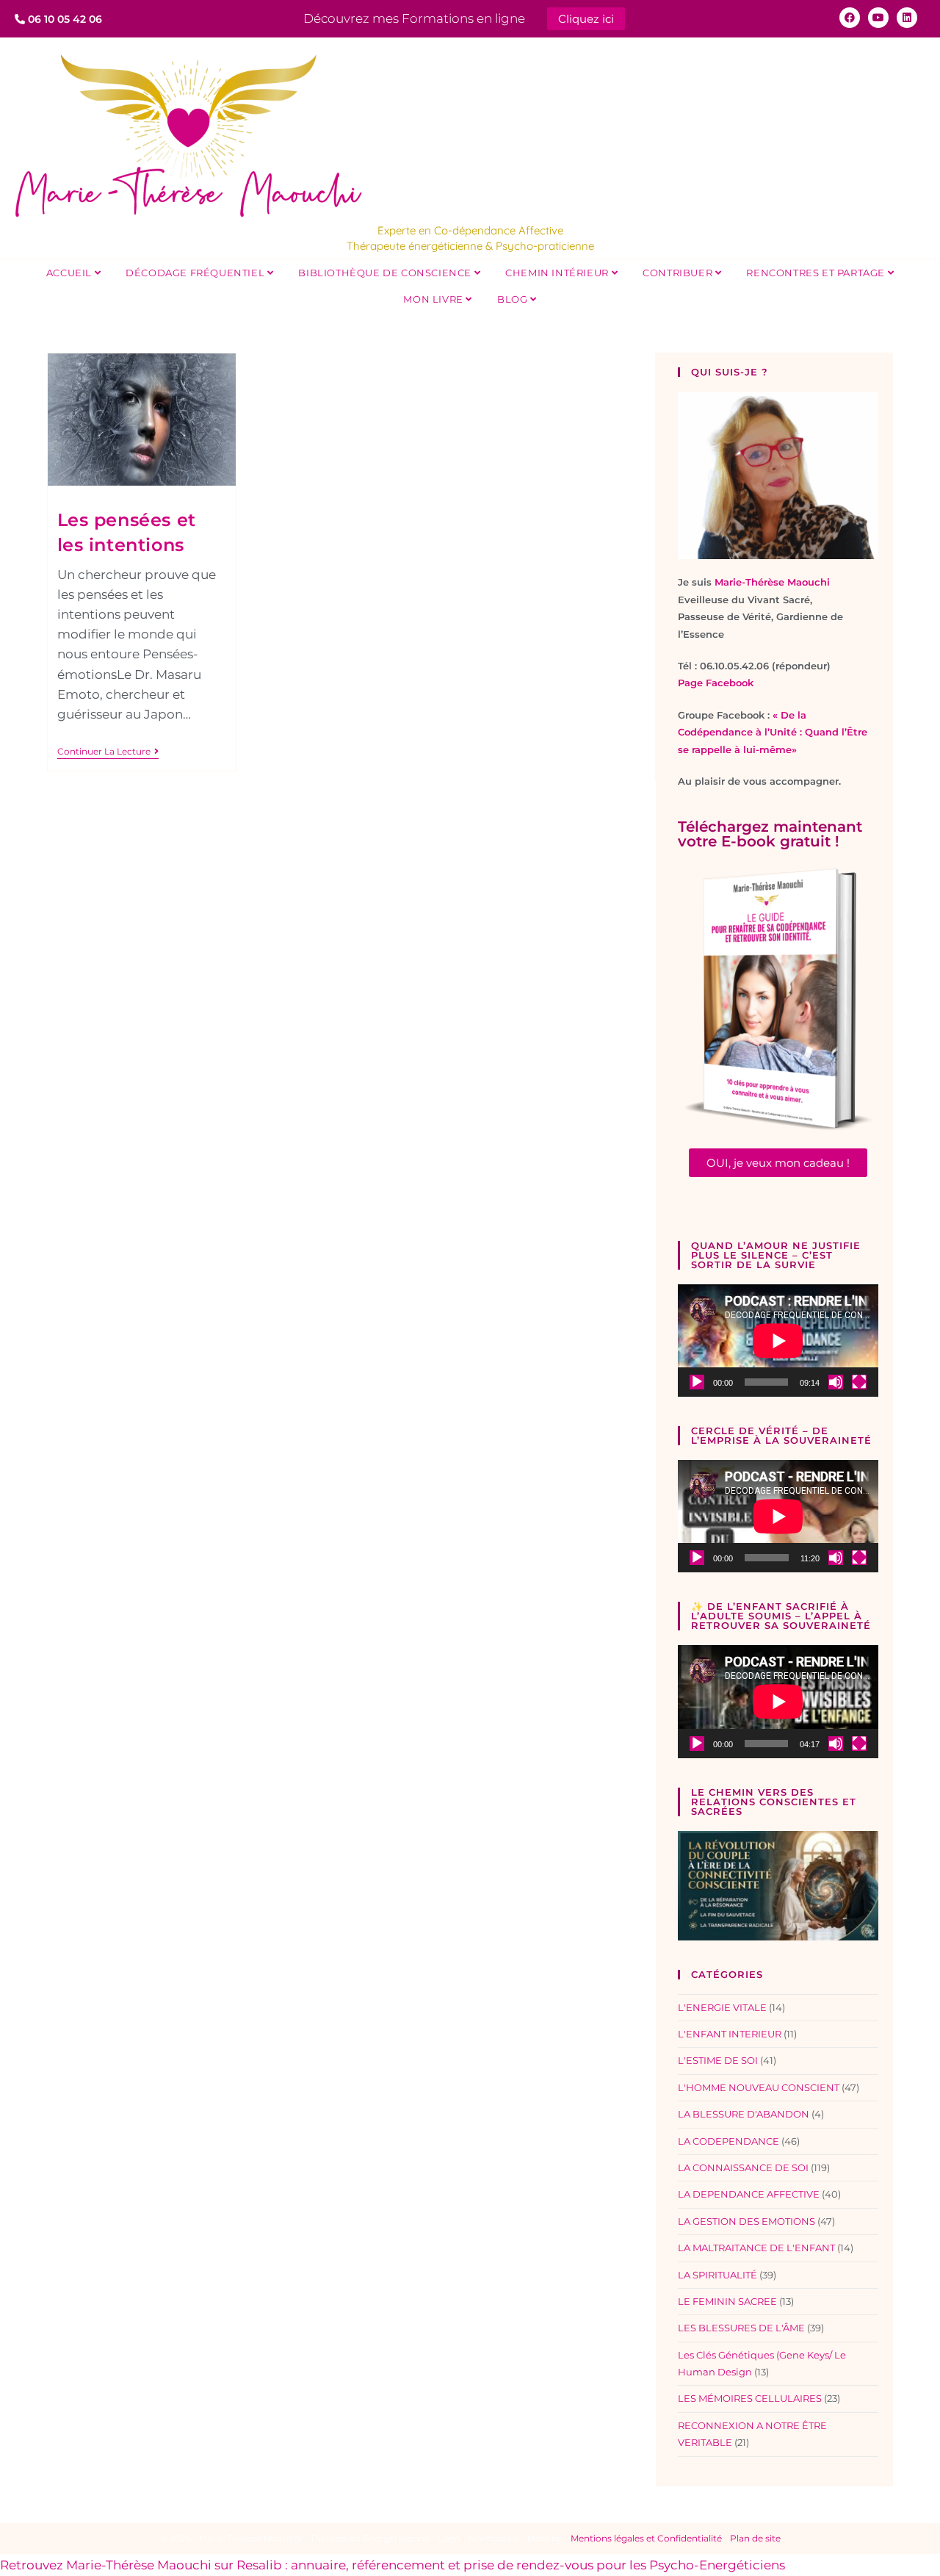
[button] (778, 1163)
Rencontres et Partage (817, 273)
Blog (514, 299)
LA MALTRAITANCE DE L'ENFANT (756, 2248)
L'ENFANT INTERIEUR (730, 2034)
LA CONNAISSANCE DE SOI (743, 2167)
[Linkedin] (907, 18)
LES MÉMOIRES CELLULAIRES (750, 2398)
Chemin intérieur (558, 273)
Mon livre (434, 299)
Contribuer (679, 273)
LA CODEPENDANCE (728, 2141)
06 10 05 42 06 (64, 19)
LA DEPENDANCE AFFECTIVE (749, 2194)
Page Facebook (716, 683)
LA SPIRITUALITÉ (717, 2275)
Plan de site (755, 2538)
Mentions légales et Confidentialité (646, 2538)
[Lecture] (697, 1382)
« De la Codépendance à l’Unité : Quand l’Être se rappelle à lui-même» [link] (773, 732)
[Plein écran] (859, 1382)
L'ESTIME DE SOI (718, 2060)
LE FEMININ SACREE (727, 2301)
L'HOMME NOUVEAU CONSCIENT (759, 2087)
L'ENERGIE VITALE (722, 2007)
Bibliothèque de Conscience (386, 273)
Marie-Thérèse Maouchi (772, 582)
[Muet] (836, 1382)
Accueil (70, 273)
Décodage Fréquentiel (196, 273)
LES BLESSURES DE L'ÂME (741, 2328)
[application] (778, 1341)
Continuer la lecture (108, 752)
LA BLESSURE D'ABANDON (744, 2114)
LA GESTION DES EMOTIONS (746, 2221)
